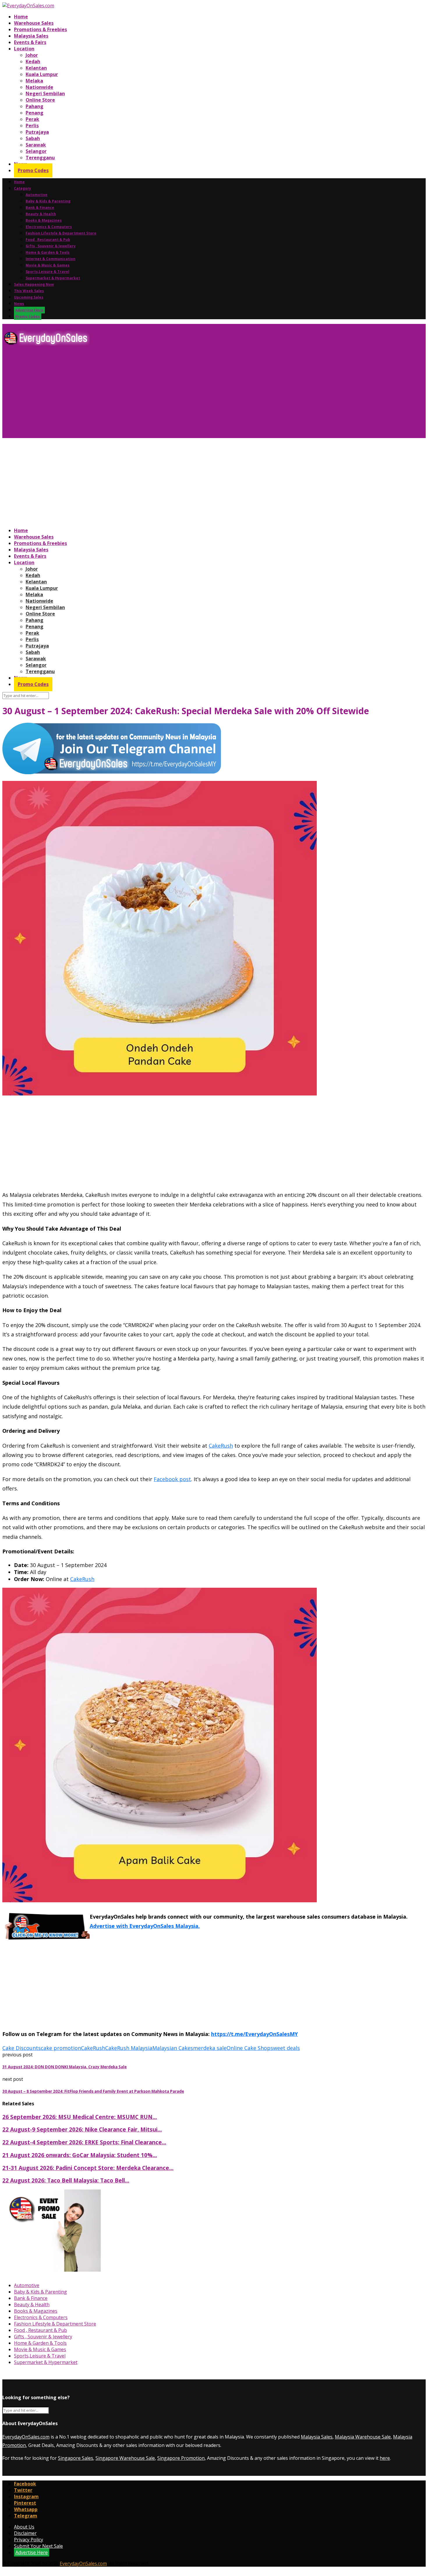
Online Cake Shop (249, 2048)
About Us (24, 2527)
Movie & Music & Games (48, 265)
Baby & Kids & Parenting (48, 201)
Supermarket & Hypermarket (53, 278)
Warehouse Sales (34, 23)
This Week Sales (29, 291)
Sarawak (36, 145)
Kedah (33, 61)
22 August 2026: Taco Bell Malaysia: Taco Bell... (66, 2180)
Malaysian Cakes (173, 2048)
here (385, 2458)
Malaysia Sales (31, 36)
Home (21, 17)
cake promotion (61, 2048)
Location (24, 49)
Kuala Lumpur (42, 74)
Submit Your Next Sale (38, 2546)
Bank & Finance (40, 208)
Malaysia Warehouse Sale (363, 2437)
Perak (32, 119)
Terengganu (40, 158)
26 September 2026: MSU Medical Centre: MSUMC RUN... (80, 2117)
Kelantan (36, 68)
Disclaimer (25, 2533)
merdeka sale (210, 2048)
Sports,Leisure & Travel (47, 272)
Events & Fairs (30, 42)
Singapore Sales (76, 2458)
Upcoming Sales (29, 297)
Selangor (36, 151)
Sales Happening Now (34, 284)
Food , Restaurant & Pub (48, 240)
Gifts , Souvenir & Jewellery (51, 246)
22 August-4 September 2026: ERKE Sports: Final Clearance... (84, 2142)
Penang (35, 113)
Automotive (37, 195)
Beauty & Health (41, 214)
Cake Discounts (22, 2048)
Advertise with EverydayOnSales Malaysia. (145, 1926)
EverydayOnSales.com (26, 2437)
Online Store (40, 100)
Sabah (33, 138)
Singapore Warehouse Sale (125, 2458)
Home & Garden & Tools (48, 252)
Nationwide (39, 87)
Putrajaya (37, 132)
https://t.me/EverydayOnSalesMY (254, 2034)
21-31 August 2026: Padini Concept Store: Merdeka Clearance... (88, 2168)
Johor (32, 55)
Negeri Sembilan (45, 93)
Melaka (34, 81)
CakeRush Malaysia (129, 2048)
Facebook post (172, 1479)
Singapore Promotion (181, 2458)
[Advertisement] (177, 394)
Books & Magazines (44, 220)
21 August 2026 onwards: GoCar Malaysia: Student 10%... (80, 2155)
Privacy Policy (29, 2540)
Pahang (35, 106)
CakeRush (221, 1446)
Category (23, 188)
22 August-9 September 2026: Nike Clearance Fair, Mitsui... (82, 2129)
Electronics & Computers (49, 227)
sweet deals (285, 2048)
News (19, 304)
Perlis (32, 126)
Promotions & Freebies (40, 29)
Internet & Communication (51, 259)
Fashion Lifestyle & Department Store (61, 233)
